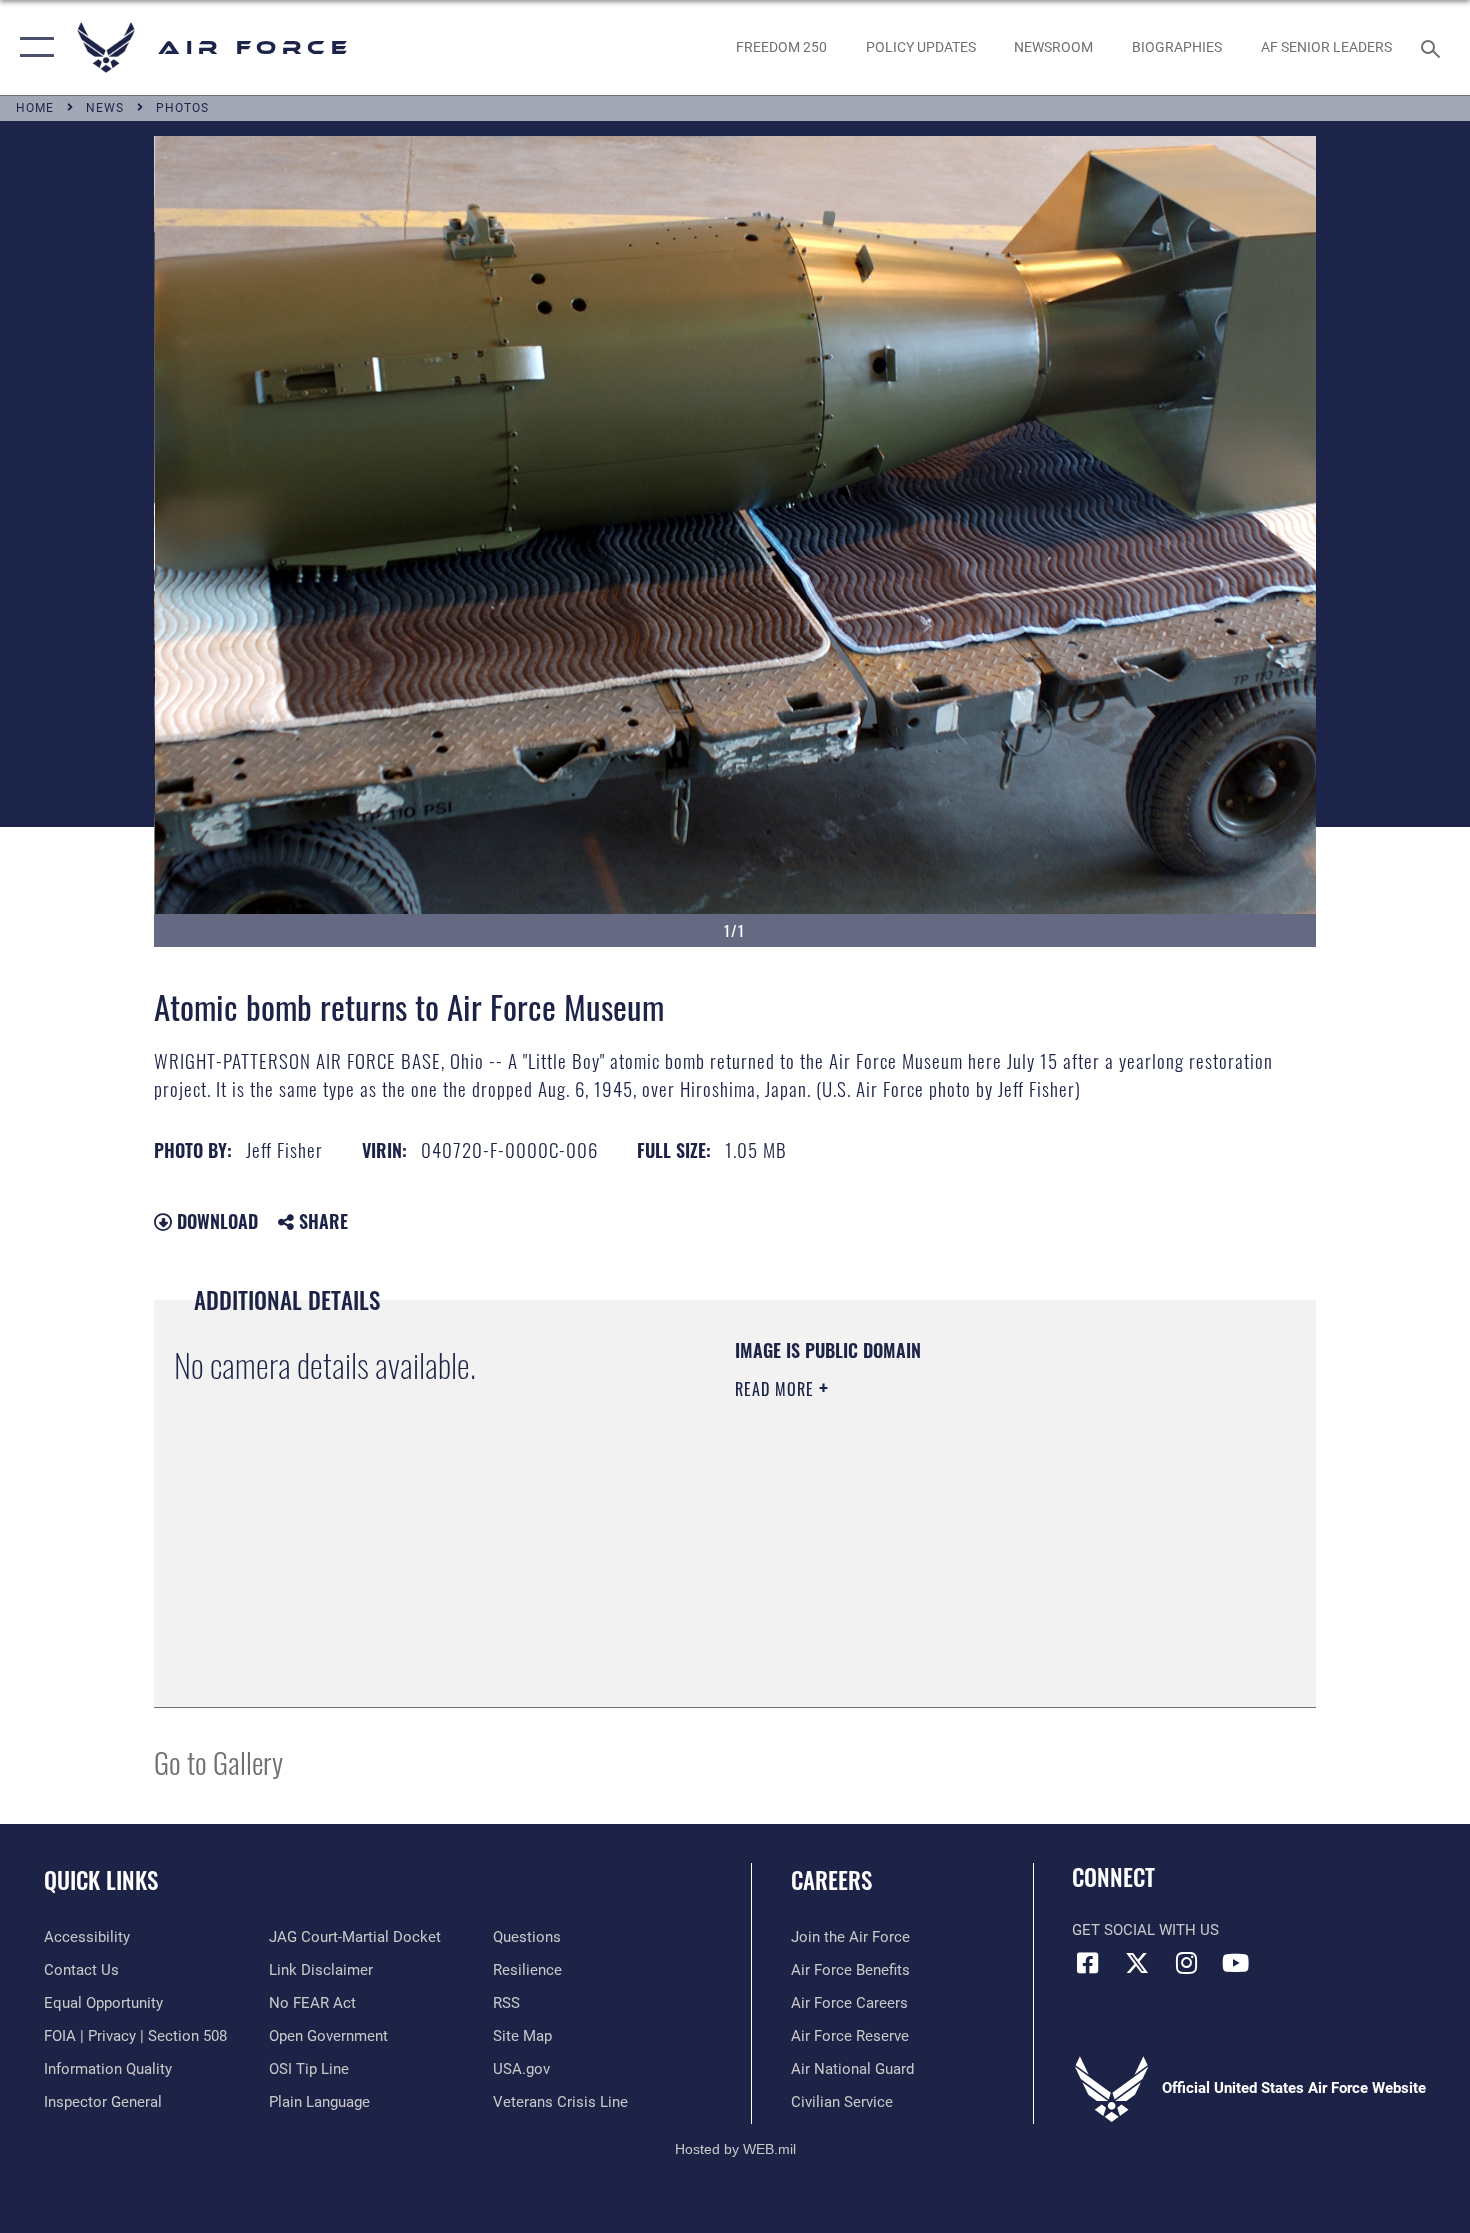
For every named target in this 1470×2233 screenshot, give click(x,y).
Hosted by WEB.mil (735, 2149)
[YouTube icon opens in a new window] (1235, 1963)
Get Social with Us (1145, 1930)
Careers (831, 1880)
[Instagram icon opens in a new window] (1186, 1963)
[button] (32, 47)
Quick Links (101, 1880)
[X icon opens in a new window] (1137, 1963)
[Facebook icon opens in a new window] (1087, 1963)
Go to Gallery (218, 1761)
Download (215, 1221)
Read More (777, 1389)
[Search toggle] (1433, 47)
